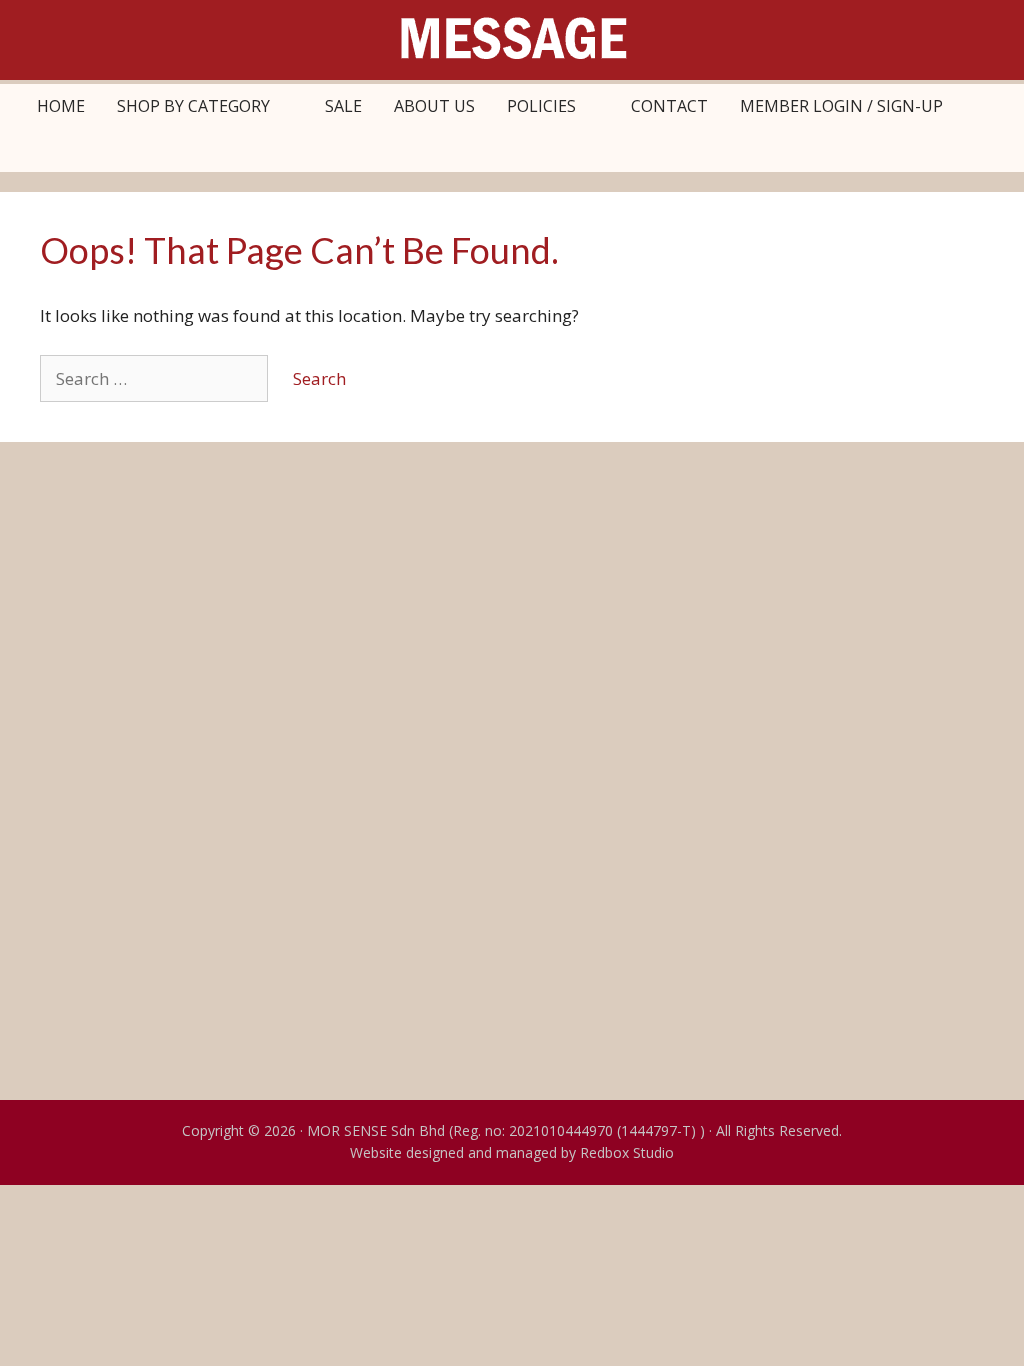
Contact (669, 106)
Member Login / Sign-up (841, 106)
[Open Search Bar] (512, 150)
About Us (434, 106)
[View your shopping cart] (981, 106)
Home (61, 106)
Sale (343, 106)
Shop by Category (193, 106)
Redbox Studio (627, 1152)
